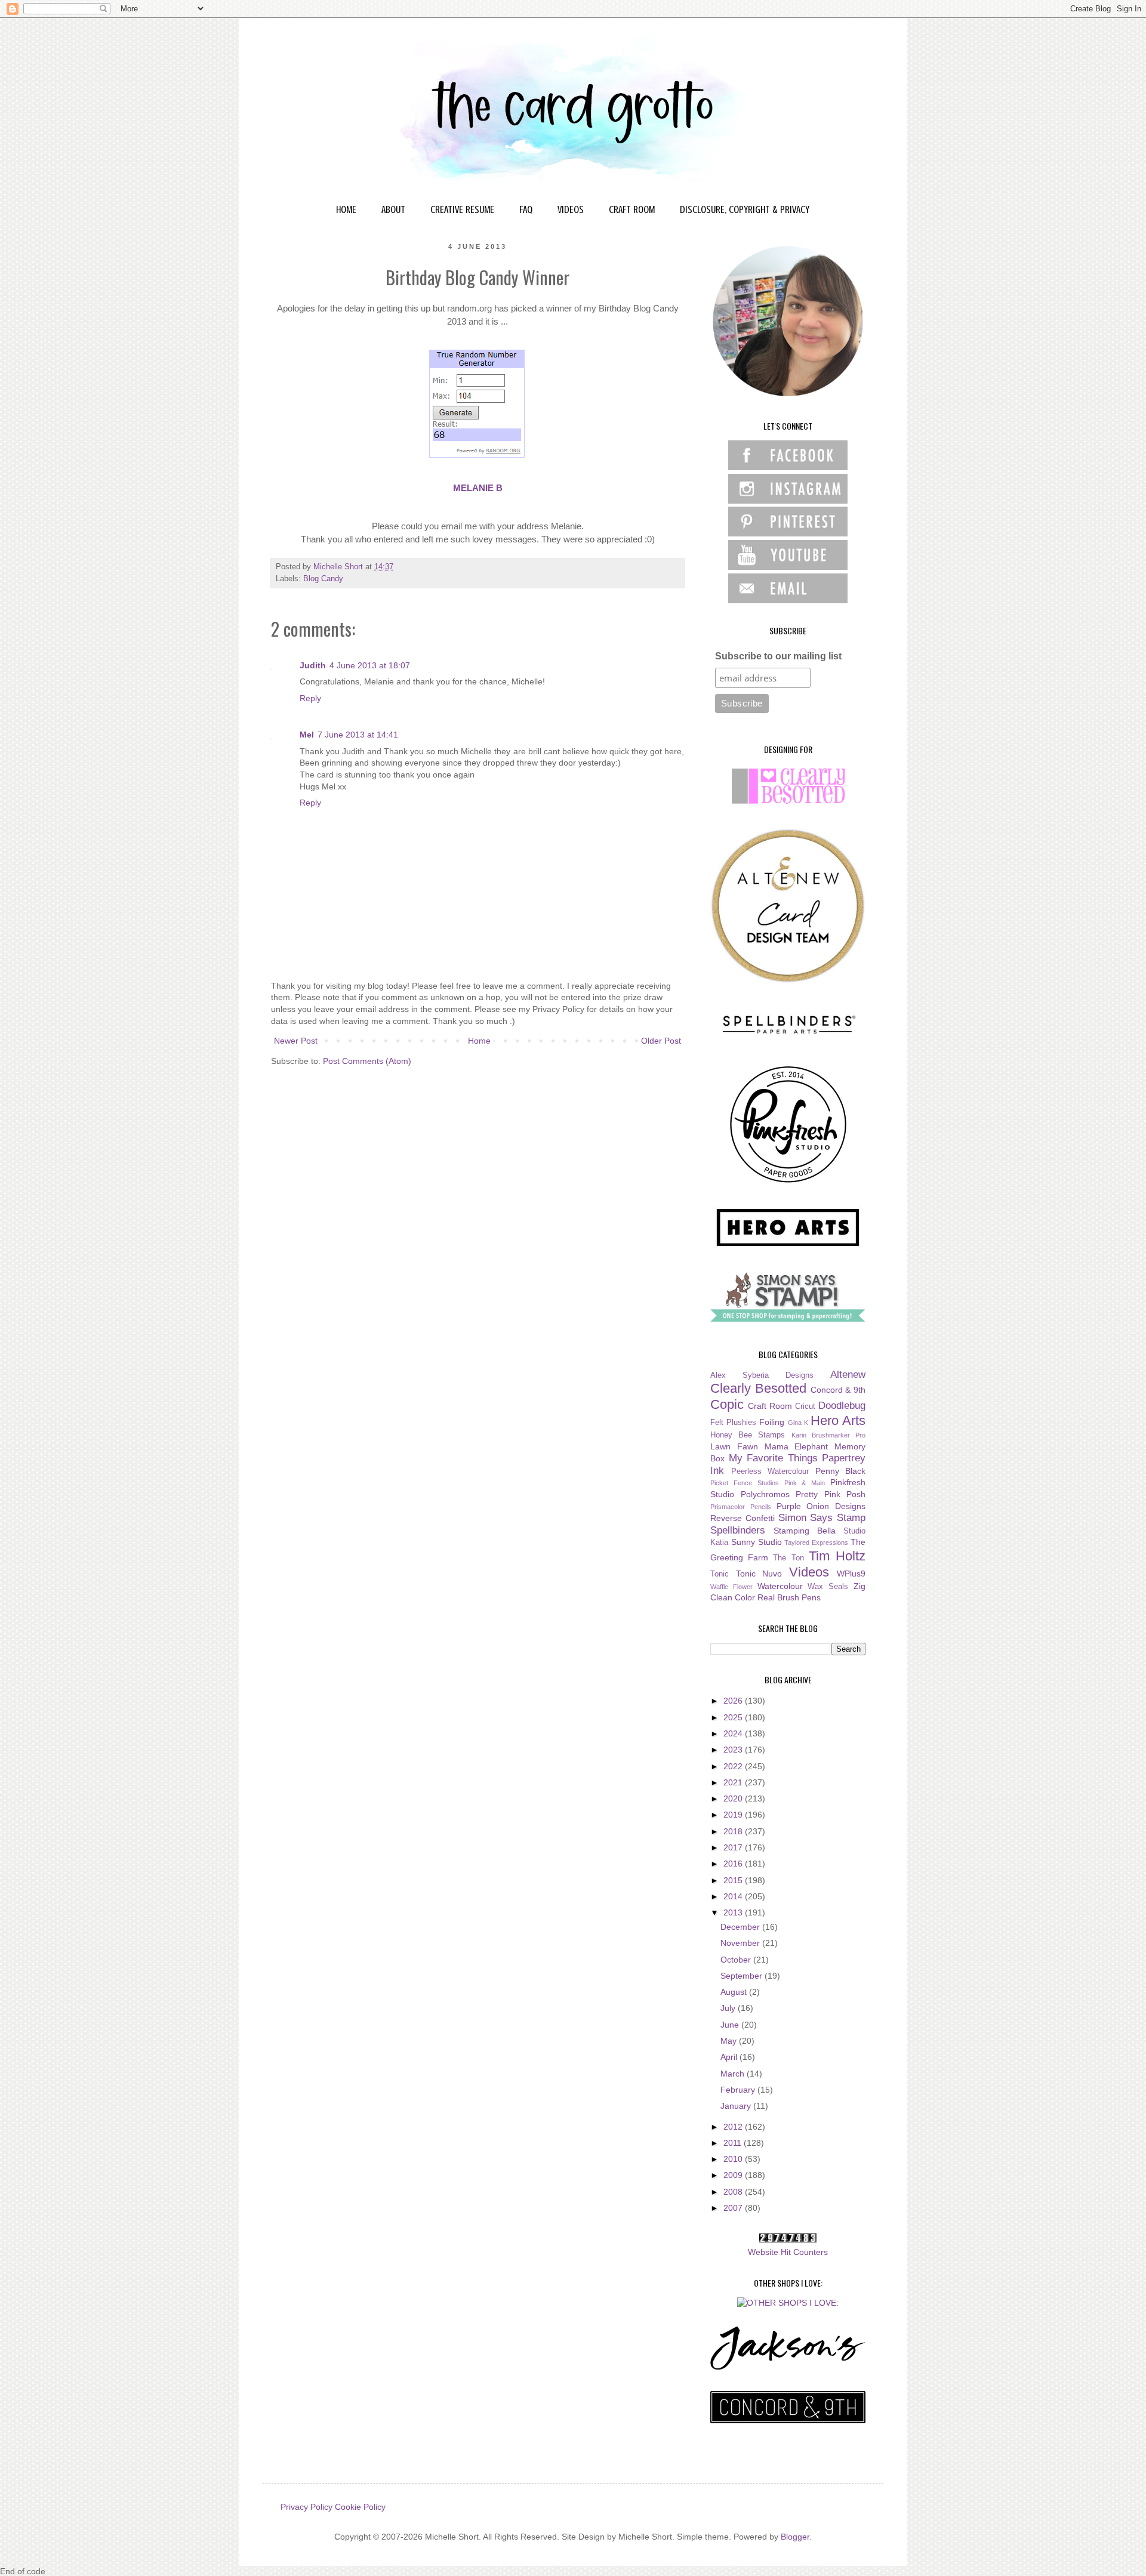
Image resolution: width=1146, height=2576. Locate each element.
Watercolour (780, 1586)
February (739, 2090)
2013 (734, 1912)
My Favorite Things (773, 1458)
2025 (734, 1717)
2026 (734, 1701)
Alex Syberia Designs (762, 1375)
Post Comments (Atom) (367, 1061)
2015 (734, 1880)
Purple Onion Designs (821, 1506)
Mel (307, 735)
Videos (809, 1572)
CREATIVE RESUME (462, 209)
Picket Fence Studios (745, 1483)
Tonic (720, 1574)
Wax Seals (828, 1587)
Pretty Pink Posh (831, 1494)
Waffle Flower (731, 1587)
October (737, 1960)
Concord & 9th (838, 1390)
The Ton (788, 1558)
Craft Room (770, 1406)
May (730, 2041)
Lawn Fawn (734, 1446)
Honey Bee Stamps (748, 1435)
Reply (310, 698)
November (741, 1943)
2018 (734, 1831)
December (741, 1927)
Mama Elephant (797, 1446)
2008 (734, 2192)
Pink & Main (805, 1483)
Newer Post (296, 1041)
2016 (734, 1864)
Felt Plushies (733, 1423)
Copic (727, 1404)
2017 (734, 1847)
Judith (313, 665)
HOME (346, 209)
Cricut (805, 1406)
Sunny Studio (757, 1542)
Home (479, 1041)
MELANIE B (478, 488)
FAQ (526, 209)
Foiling (772, 1422)
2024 (734, 1733)
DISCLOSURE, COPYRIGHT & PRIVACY (745, 209)
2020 (734, 1798)
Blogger (795, 2537)
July (729, 2008)
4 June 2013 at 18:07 (370, 665)
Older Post (661, 1041)
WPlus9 (851, 1574)
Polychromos (765, 1494)
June (731, 2025)
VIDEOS (571, 209)
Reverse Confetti (743, 1518)
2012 (734, 2127)
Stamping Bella (805, 1531)
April (730, 2057)
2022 (734, 1766)
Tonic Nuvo (759, 1574)
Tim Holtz (837, 1556)
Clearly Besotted (758, 1388)
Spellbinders (738, 1530)
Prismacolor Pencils (741, 1507)
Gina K (798, 1423)
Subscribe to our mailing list (778, 656)
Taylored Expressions (816, 1542)
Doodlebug (842, 1406)
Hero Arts (838, 1420)
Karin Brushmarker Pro (828, 1435)
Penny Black (841, 1471)
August (735, 1992)
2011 (734, 2143)
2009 (734, 2175)
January (737, 2106)
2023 (734, 1750)
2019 (734, 1815)
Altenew (848, 1375)
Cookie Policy (360, 2507)
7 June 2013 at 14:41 (358, 735)
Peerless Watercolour (770, 1471)
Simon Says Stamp (822, 1518)
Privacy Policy (306, 2507)
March (734, 2074)
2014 (734, 1896)
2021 (734, 1782)
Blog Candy (323, 579)
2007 (734, 2208)
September (743, 1976)
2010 (734, 2159)
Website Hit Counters (788, 2252)
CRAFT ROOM (632, 209)
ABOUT (393, 209)
